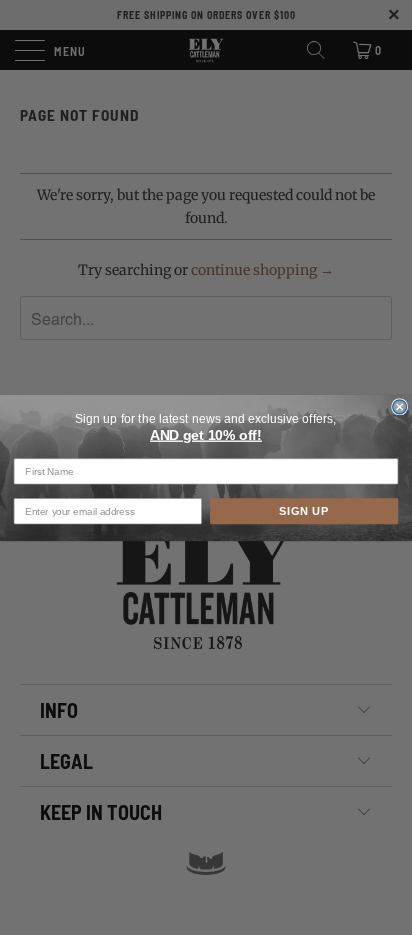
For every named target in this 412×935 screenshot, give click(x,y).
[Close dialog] (400, 407)
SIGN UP (304, 511)
